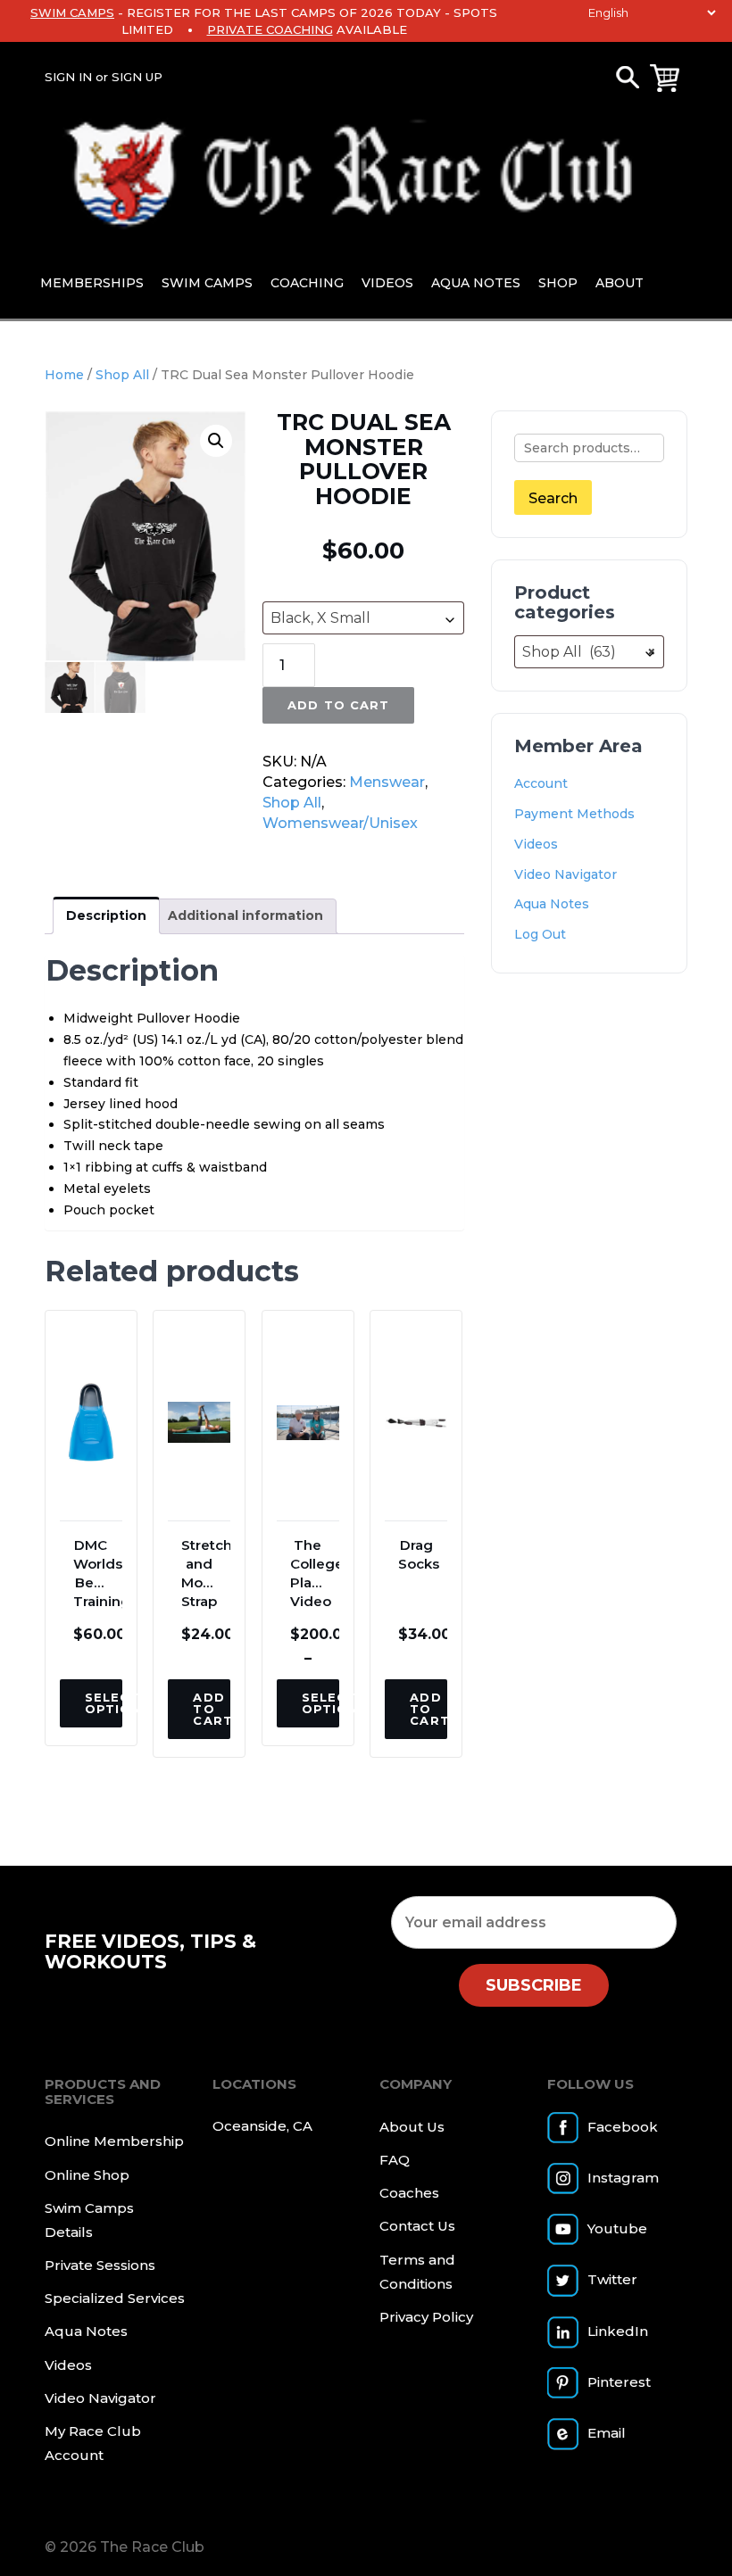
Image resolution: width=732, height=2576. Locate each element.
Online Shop (87, 2175)
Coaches (409, 2193)
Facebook (623, 2127)
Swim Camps (207, 283)
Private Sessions (100, 2265)
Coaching (307, 283)
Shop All (122, 375)
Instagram (623, 2178)
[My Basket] (665, 78)
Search (553, 498)
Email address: (534, 1922)
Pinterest (619, 2382)
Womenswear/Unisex (340, 823)
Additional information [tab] (245, 915)
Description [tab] (106, 915)
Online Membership (114, 2141)
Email (607, 2433)
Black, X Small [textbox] (320, 618)
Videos (387, 283)
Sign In (68, 77)
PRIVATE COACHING (270, 29)
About (620, 283)
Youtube (617, 2228)
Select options (104, 1703)
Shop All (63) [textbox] (589, 652)
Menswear (387, 782)
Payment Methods (574, 814)
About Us (412, 2127)
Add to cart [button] (212, 1709)
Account (541, 783)
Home (64, 375)
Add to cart (338, 705)
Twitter (612, 2279)
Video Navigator (566, 874)
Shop (558, 283)
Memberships (92, 283)
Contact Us (417, 2226)
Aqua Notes (476, 283)
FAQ (395, 2160)
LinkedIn (618, 2331)
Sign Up (137, 77)
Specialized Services (115, 2298)
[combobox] (363, 618)
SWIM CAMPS (72, 12)
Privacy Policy (426, 2317)
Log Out (540, 934)
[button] (216, 441)
